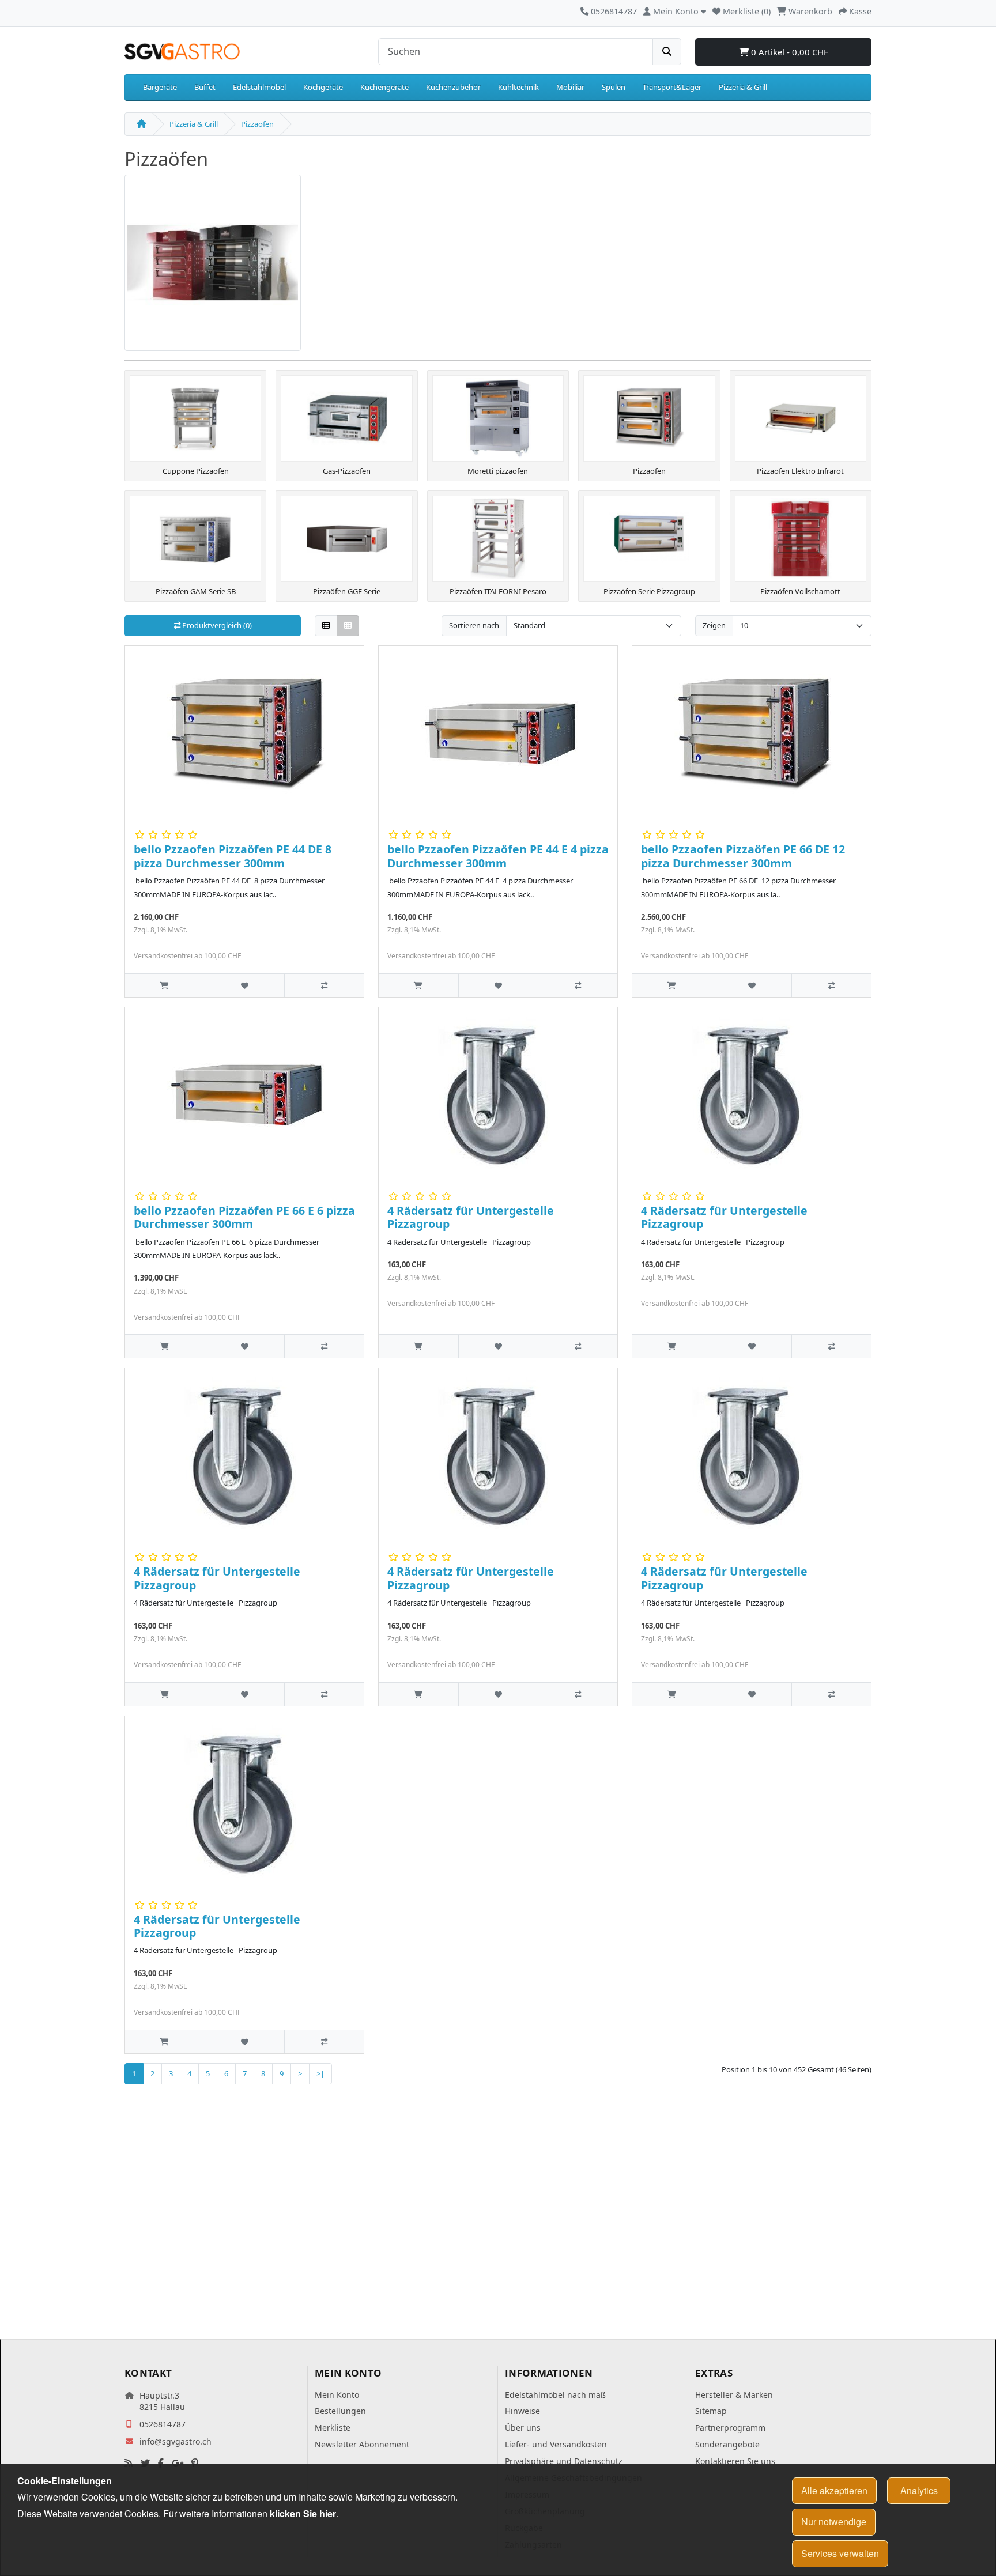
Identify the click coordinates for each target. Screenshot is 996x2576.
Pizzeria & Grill (743, 87)
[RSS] (129, 2463)
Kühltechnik (518, 87)
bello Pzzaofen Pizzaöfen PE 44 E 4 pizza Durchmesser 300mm (498, 856)
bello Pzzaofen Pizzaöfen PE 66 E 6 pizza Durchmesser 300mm (244, 1217)
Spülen (614, 87)
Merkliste (333, 2428)
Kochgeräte (323, 87)
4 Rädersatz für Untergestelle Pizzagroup (471, 1217)
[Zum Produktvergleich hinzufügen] (324, 985)
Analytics (919, 2490)
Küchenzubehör (453, 87)
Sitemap (711, 2411)
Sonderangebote (727, 2444)
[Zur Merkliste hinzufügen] (244, 985)
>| (320, 2073)
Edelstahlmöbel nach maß (555, 2395)
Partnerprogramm (730, 2428)
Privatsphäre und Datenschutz (564, 2461)
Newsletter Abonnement (362, 2444)
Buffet (205, 87)
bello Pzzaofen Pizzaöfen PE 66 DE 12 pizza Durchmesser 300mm (743, 856)
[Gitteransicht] (348, 626)
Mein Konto (337, 2395)
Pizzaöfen (257, 124)
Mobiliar (570, 87)
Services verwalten (840, 2553)
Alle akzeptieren (834, 2490)
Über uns (523, 2428)
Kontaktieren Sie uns (735, 2461)
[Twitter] (145, 2463)
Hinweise (522, 2411)
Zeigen (714, 625)
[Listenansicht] (326, 626)
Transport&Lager (672, 87)
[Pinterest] (195, 2463)
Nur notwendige (834, 2522)
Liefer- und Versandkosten (556, 2444)
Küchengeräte (384, 87)
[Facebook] (161, 2463)
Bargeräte (160, 87)
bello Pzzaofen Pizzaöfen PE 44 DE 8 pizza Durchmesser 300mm (233, 856)
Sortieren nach (474, 625)
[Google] (178, 2463)
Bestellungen (340, 2411)
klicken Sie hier (303, 2513)
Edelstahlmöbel (259, 87)
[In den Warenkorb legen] (165, 985)
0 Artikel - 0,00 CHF (788, 52)
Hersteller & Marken (734, 2395)
